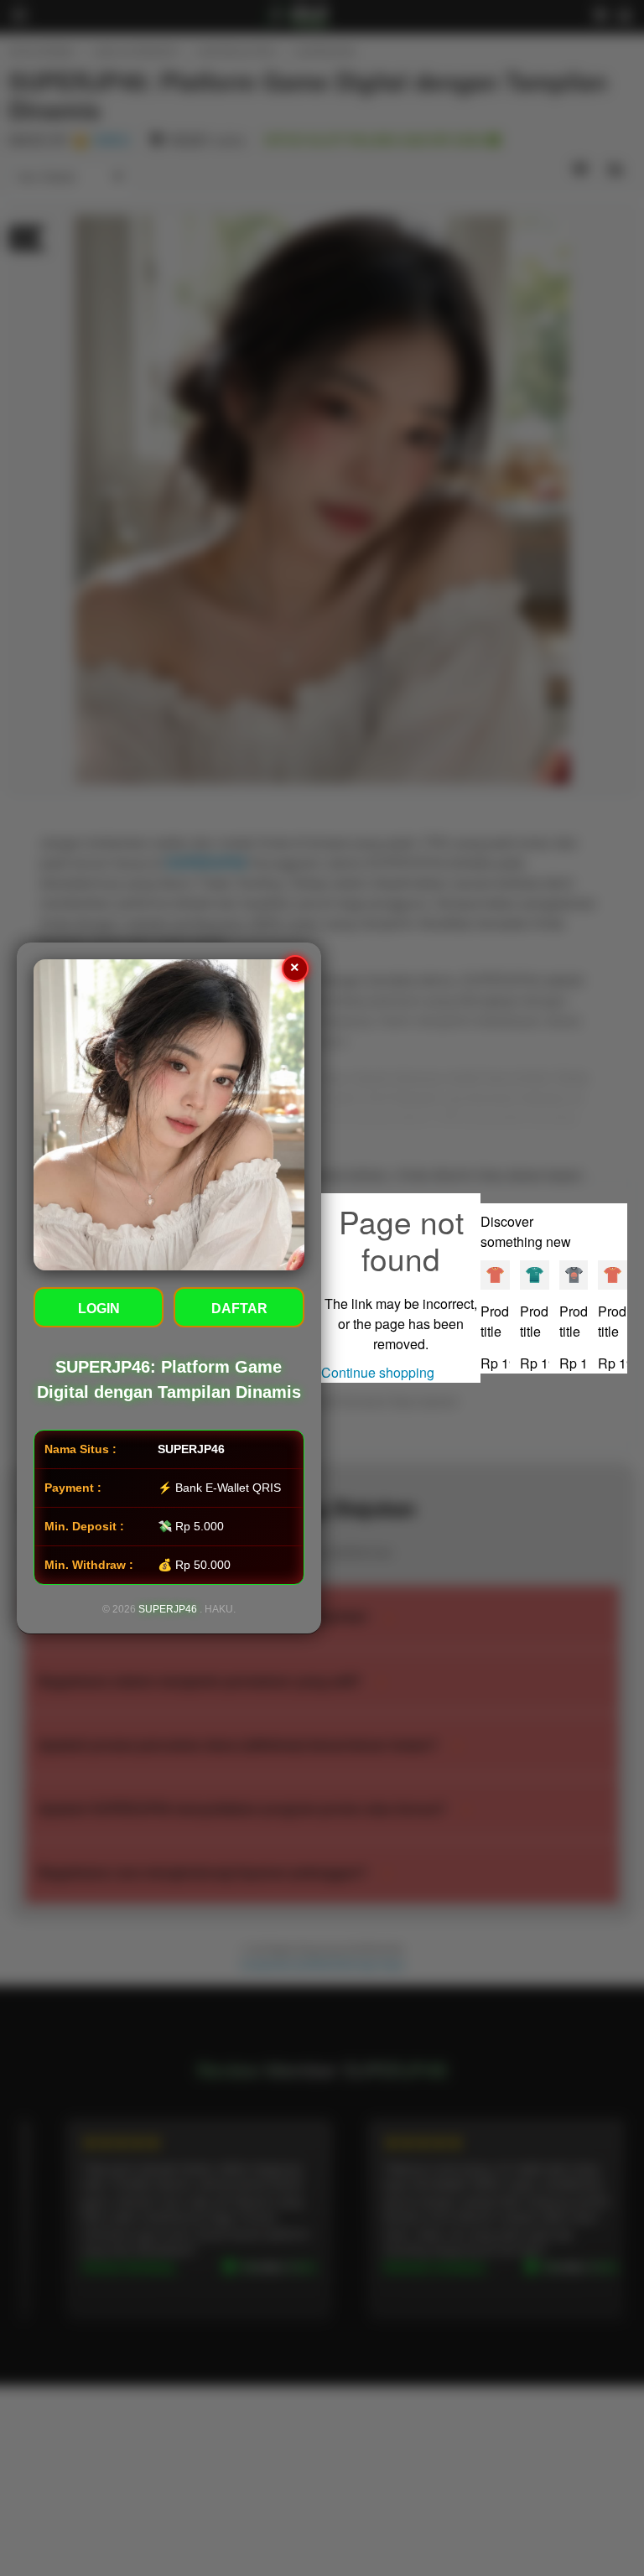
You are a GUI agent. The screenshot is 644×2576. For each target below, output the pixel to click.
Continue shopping (378, 1372)
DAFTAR (239, 1309)
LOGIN (99, 1309)
